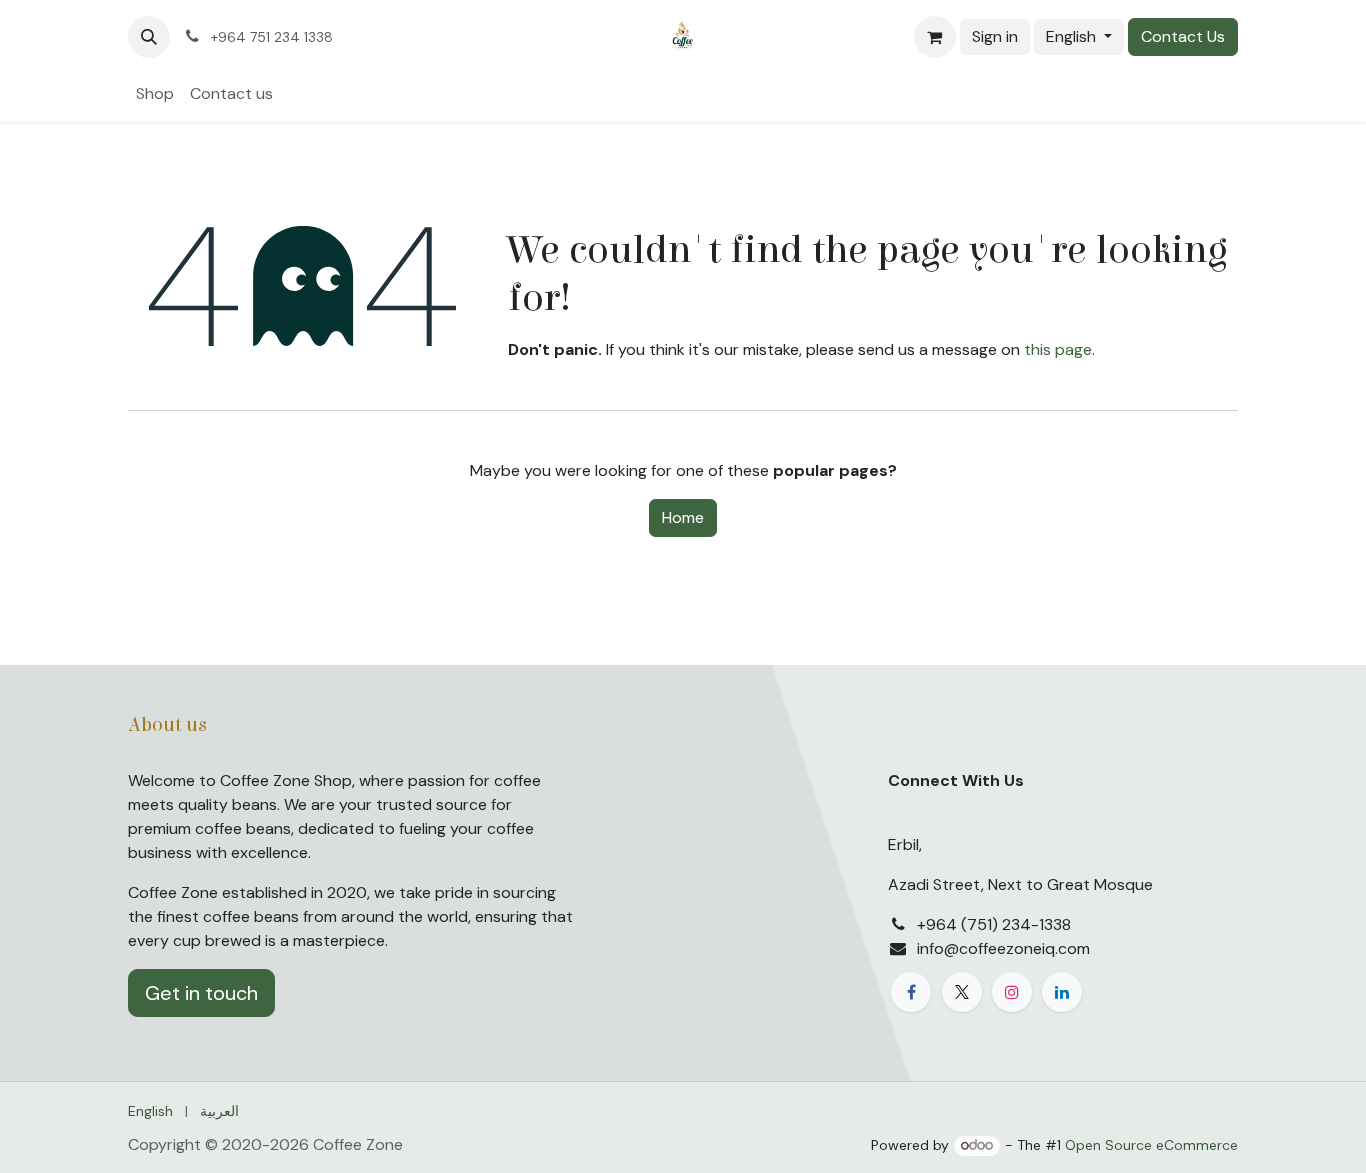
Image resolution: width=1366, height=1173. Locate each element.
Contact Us (1183, 36)
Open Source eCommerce (1151, 1145)
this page (1058, 349)
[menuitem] (155, 94)
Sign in (995, 36)
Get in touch (201, 993)
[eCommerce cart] (935, 37)
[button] (149, 37)
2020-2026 (267, 1144)
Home (683, 517)
